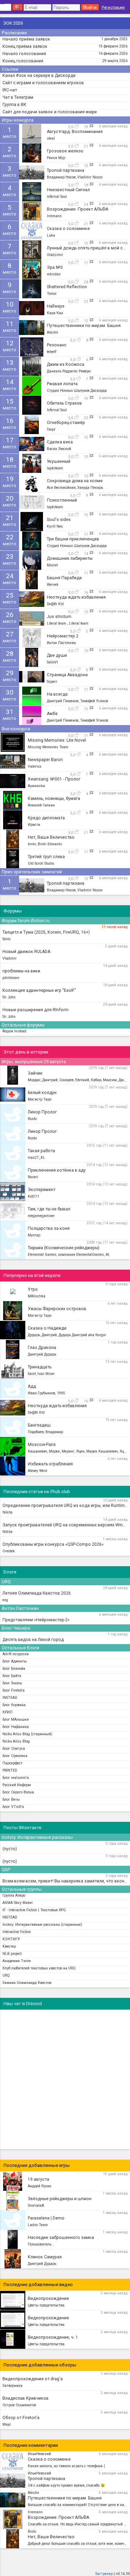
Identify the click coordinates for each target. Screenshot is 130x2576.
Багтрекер (104, 2574)
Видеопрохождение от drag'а (33, 2379)
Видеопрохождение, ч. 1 (53, 2337)
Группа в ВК (14, 105)
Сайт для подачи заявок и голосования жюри (50, 112)
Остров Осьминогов (19, 2405)
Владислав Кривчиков (25, 2398)
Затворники (12, 2386)
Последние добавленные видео (38, 2284)
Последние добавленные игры (37, 2165)
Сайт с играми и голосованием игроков (43, 83)
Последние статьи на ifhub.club (37, 1492)
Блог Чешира (16, 1628)
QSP (6, 1869)
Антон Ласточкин (20, 1608)
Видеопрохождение (48, 2299)
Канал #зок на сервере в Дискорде (39, 76)
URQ (6, 1582)
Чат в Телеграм (18, 97)
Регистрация (113, 7)
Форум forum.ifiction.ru (26, 921)
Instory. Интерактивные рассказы (37, 1837)
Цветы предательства (46, 2305)
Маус (7, 2424)
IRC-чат (10, 90)
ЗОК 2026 (13, 23)
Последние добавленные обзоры (40, 2365)
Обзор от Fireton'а (21, 2418)
